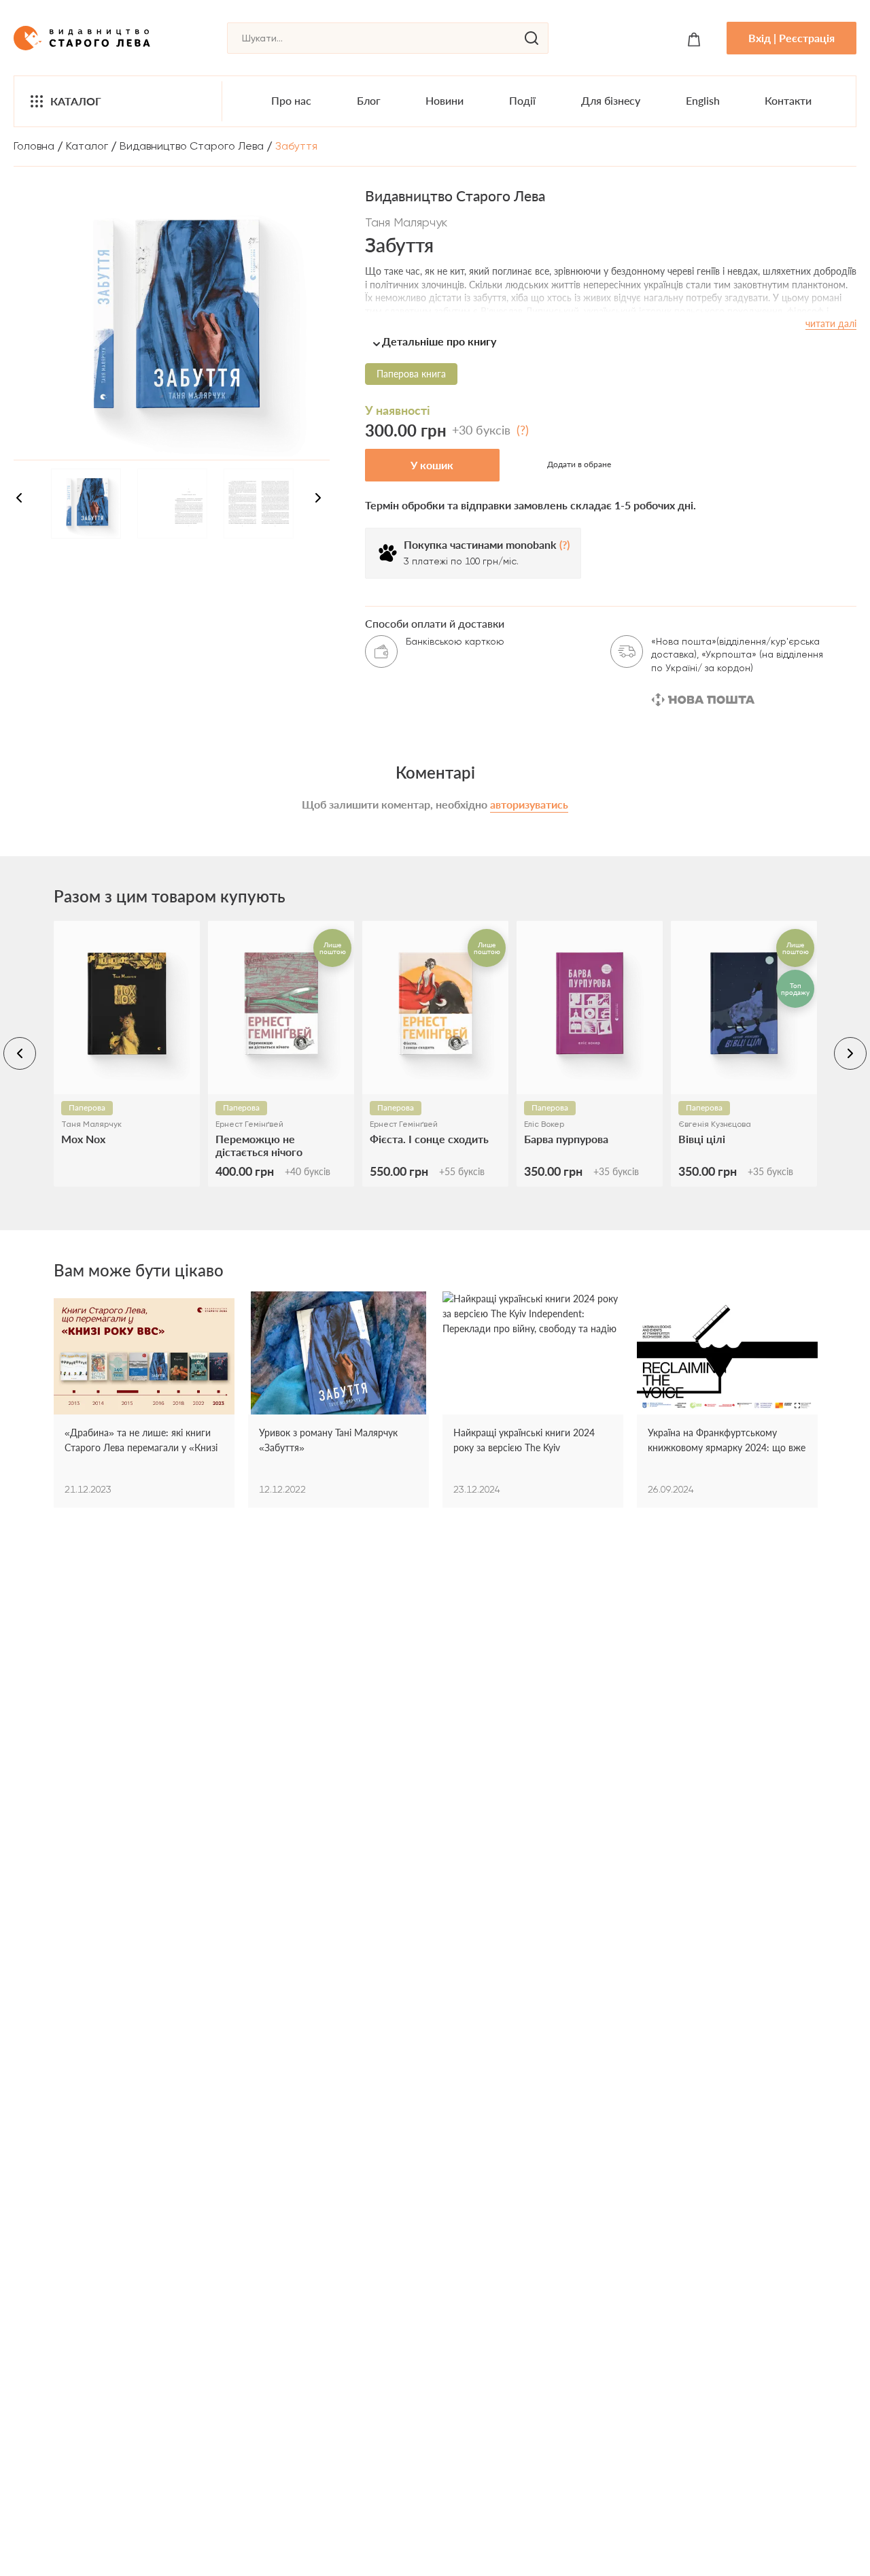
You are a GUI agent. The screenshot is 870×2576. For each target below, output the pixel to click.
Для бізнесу (611, 100)
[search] (532, 38)
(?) (523, 430)
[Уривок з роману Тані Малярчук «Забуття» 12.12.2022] (338, 1358)
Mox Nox (83, 1139)
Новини (445, 100)
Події (522, 100)
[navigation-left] (19, 500)
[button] (611, 341)
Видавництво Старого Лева (192, 146)
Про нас (291, 100)
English (703, 100)
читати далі (831, 323)
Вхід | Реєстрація (791, 38)
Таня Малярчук (406, 222)
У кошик (432, 465)
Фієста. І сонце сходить (429, 1139)
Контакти (788, 100)
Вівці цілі (702, 1139)
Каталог (76, 101)
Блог (369, 100)
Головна (34, 146)
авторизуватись (529, 804)
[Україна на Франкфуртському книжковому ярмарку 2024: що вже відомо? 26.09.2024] (727, 1358)
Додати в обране (579, 464)
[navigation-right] (318, 500)
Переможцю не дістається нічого (259, 1145)
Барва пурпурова (566, 1139)
